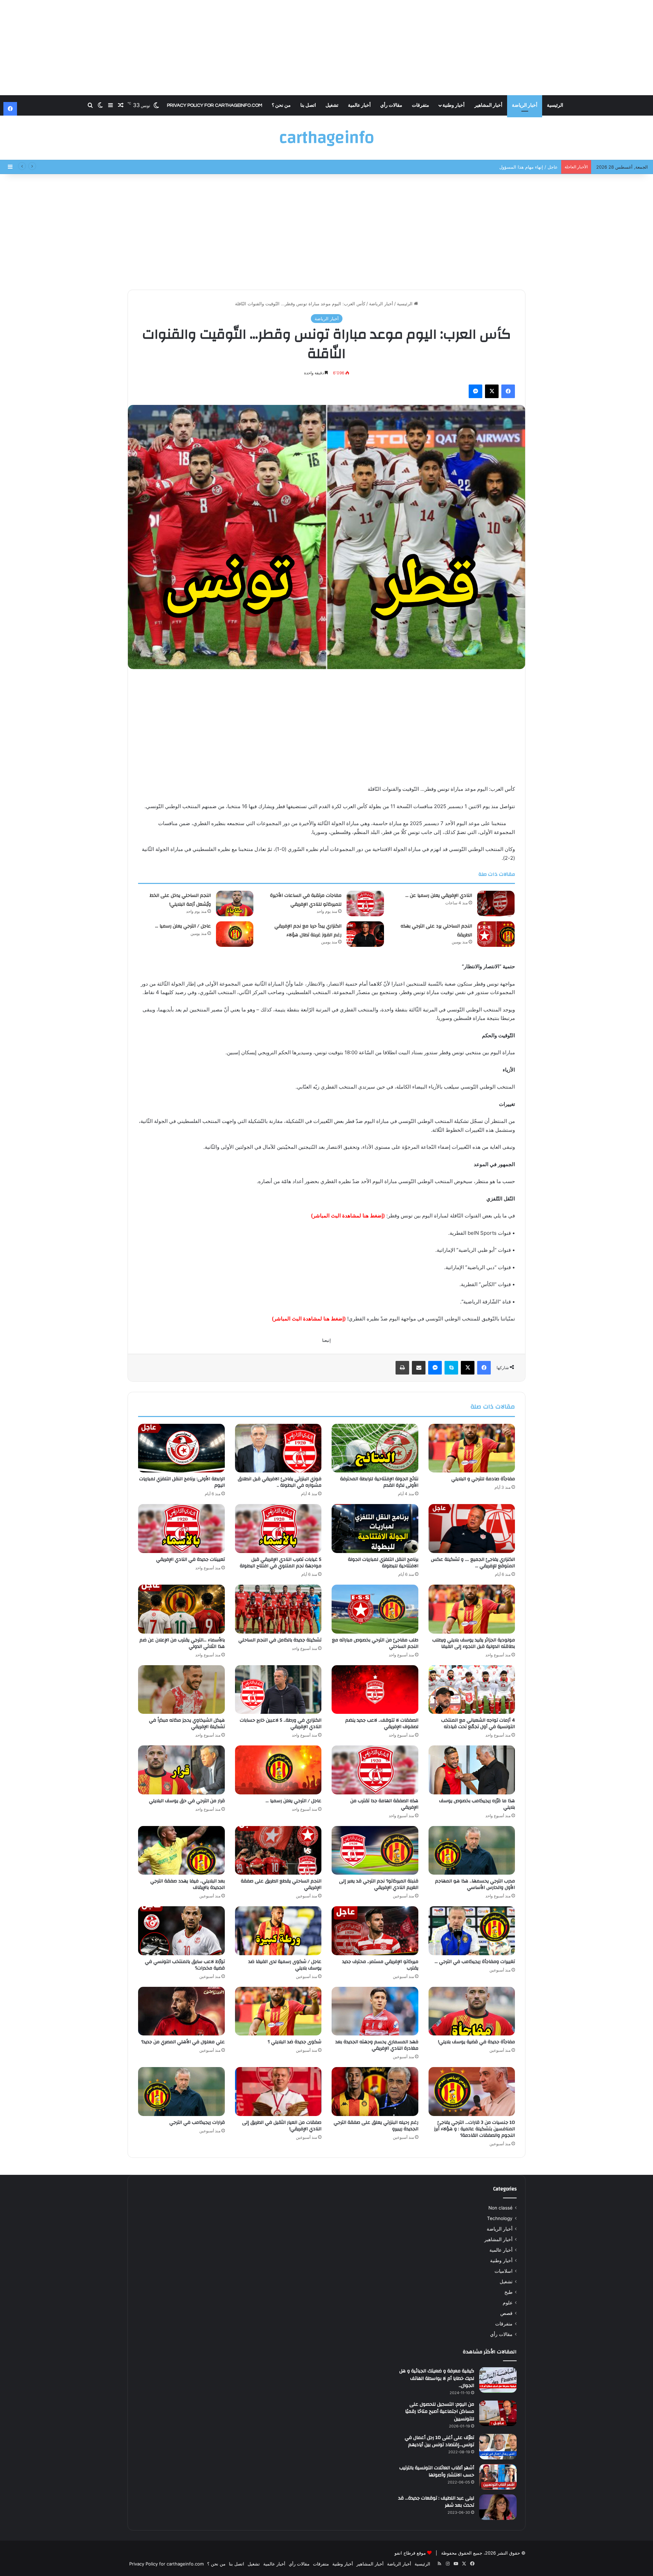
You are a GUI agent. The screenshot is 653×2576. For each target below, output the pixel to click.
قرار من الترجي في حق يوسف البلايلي (187, 1801)
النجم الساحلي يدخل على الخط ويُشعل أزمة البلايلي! (180, 900)
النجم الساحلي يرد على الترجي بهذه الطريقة (436, 931)
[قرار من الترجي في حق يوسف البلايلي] (181, 1770)
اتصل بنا (308, 105)
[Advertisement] (326, 48)
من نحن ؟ (281, 105)
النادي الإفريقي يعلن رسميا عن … (439, 895)
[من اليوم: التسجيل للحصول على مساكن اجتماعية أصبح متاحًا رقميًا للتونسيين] (498, 2413)
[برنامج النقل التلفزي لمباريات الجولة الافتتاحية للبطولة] (375, 1529)
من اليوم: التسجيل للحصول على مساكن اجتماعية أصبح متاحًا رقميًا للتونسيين (440, 2412)
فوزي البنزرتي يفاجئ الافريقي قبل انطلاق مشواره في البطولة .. (280, 1482)
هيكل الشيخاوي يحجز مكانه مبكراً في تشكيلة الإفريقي (187, 1724)
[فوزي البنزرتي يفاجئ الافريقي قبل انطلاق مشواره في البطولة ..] (278, 1448)
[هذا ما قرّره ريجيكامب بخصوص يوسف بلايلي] (472, 1770)
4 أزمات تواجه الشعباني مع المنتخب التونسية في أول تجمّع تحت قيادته (478, 1724)
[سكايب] (451, 1368)
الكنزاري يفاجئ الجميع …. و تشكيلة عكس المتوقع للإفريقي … (473, 1563)
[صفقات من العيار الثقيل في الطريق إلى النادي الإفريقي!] (278, 2092)
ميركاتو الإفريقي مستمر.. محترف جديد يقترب (380, 1965)
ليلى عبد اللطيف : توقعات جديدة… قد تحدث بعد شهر (436, 2502)
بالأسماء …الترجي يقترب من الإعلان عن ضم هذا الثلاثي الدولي (182, 1643)
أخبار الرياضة (525, 105)
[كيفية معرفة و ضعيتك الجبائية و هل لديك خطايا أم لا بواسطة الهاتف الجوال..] (498, 2380)
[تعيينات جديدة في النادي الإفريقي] (181, 1529)
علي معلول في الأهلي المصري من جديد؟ (183, 2042)
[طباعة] (402, 1368)
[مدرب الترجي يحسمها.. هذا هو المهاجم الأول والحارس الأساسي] (472, 1850)
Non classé (500, 2208)
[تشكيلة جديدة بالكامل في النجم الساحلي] (278, 1609)
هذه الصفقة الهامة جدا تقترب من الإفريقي (384, 1804)
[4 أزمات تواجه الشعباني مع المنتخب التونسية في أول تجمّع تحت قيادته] (472, 1690)
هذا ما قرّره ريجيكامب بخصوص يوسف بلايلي (477, 1804)
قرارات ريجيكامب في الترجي (197, 2122)
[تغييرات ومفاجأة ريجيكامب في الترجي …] (472, 1931)
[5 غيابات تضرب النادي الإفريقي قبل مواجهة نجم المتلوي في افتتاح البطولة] (278, 1529)
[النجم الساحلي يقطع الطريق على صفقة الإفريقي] (278, 1850)
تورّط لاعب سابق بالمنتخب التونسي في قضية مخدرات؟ (185, 1965)
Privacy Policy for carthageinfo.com (215, 105)
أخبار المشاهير (488, 105)
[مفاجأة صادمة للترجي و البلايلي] (472, 1448)
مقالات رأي (391, 105)
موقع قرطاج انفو (410, 2553)
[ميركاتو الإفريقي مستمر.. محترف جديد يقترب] (375, 1931)
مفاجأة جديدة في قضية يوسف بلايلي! (476, 2042)
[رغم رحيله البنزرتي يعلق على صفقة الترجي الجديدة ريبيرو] (375, 2092)
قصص (506, 2313)
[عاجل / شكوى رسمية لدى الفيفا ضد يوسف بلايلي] (278, 1931)
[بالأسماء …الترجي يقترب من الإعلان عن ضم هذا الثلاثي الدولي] (181, 1609)
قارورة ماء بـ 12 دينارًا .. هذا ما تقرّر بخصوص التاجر (510, 167)
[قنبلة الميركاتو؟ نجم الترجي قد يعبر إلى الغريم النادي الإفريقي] (375, 1850)
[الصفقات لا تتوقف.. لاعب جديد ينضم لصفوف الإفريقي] (375, 1690)
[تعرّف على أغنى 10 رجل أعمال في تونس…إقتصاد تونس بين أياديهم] (498, 2447)
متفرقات (421, 105)
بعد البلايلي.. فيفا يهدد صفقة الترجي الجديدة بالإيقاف (188, 1884)
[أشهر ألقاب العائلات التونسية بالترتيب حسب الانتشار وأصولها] (498, 2477)
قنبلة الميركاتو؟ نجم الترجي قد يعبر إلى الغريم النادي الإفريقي (379, 1884)
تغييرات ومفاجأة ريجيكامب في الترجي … (475, 1962)
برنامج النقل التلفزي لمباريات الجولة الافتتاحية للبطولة (383, 1563)
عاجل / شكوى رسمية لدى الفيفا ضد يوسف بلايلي (285, 1965)
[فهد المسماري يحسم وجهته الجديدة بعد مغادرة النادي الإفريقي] (375, 2011)
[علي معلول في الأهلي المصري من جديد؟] (181, 2011)
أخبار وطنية (454, 105)
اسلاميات (504, 2271)
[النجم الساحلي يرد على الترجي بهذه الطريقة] (496, 934)
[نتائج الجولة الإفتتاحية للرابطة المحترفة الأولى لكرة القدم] (375, 1448)
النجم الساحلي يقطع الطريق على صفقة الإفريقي (281, 1884)
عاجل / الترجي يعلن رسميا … (183, 926)
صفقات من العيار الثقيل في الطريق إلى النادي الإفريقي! (282, 2126)
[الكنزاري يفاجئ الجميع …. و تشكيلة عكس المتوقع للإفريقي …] (472, 1529)
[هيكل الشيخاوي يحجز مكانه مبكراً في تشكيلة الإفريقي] (181, 1690)
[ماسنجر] (475, 391)
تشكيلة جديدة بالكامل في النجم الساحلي (280, 1640)
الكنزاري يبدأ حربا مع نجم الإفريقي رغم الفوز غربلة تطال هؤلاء (308, 931)
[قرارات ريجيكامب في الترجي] (181, 2092)
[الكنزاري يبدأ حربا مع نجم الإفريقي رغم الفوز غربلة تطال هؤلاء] (365, 934)
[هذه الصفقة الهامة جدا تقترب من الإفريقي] (375, 1770)
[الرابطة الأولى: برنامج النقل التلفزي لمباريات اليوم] (181, 1448)
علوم (508, 2303)
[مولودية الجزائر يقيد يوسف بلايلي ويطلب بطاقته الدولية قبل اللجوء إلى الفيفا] (472, 1609)
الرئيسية (555, 105)
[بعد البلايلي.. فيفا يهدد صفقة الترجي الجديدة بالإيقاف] (181, 1850)
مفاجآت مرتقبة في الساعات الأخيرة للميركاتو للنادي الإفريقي (306, 900)
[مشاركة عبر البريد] (419, 1368)
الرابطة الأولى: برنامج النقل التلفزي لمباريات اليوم (182, 1482)
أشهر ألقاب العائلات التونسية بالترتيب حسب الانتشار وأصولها (437, 2472)
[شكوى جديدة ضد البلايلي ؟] (278, 2011)
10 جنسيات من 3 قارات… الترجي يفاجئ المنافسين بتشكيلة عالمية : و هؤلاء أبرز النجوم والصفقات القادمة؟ (474, 2129)
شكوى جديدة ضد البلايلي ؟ (295, 2042)
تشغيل (332, 105)
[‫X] (492, 391)
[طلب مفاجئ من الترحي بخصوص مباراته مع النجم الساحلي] (375, 1609)
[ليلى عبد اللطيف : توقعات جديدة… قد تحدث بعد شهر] (498, 2507)
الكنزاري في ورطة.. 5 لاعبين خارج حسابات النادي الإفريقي (281, 1724)
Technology (500, 2218)
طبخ (508, 2292)
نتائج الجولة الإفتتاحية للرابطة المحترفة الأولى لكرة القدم (379, 1482)
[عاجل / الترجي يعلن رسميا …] (235, 934)
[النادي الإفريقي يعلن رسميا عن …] (496, 903)
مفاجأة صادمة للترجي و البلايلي (483, 1479)
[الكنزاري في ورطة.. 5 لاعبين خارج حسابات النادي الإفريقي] (278, 1690)
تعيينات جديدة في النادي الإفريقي (190, 1559)
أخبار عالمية (359, 105)
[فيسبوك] (508, 391)
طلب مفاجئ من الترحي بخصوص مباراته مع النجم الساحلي (375, 1643)
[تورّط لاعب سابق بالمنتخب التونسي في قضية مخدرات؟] (181, 1931)
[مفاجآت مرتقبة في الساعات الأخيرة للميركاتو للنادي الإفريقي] (365, 903)
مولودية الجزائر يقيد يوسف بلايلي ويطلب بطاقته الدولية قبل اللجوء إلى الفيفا (474, 1643)
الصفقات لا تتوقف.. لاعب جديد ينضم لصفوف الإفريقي (382, 1724)
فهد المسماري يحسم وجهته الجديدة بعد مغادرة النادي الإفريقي (377, 2045)
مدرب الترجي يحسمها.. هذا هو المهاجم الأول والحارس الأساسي (475, 1884)
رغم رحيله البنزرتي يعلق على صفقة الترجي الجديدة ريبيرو (376, 2126)
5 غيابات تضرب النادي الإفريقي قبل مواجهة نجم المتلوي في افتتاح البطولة (281, 1563)
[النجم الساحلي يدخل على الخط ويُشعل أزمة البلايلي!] (235, 903)
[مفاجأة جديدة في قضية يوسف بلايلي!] (472, 2011)
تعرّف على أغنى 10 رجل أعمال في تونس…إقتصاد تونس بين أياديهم (439, 2441)
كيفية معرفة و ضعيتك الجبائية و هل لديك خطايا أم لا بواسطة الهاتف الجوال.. (437, 2378)
